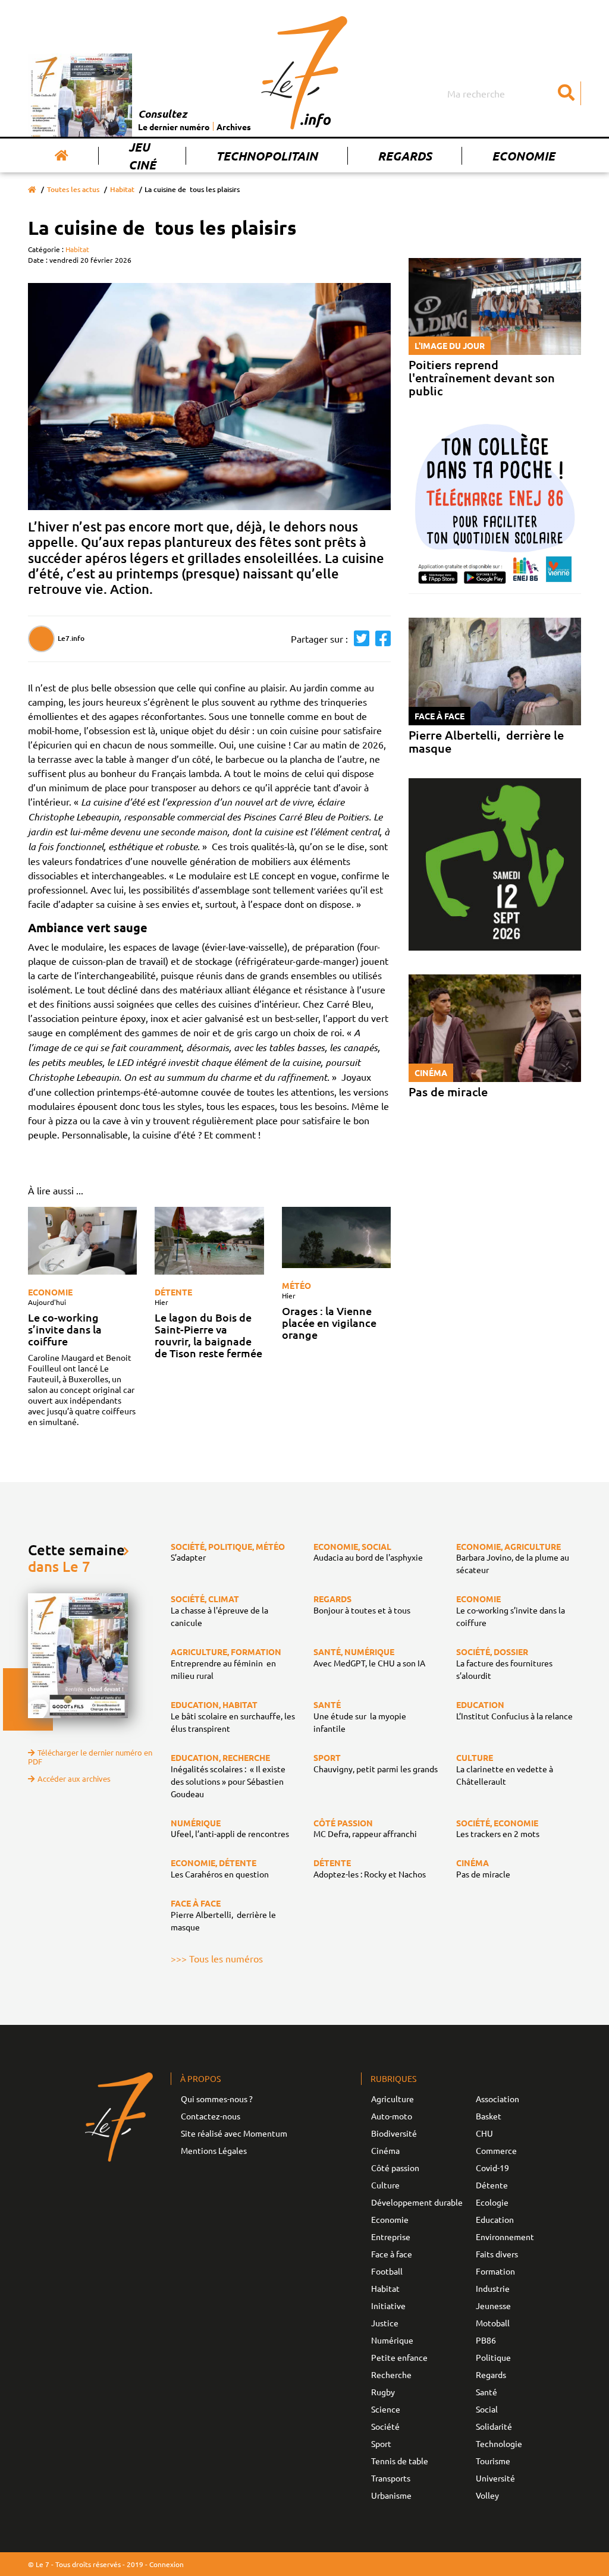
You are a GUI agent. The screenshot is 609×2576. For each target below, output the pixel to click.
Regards (405, 156)
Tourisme (493, 2461)
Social (487, 2409)
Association (497, 2099)
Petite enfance (399, 2357)
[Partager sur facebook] (380, 639)
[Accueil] (62, 156)
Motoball (493, 2323)
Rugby (383, 2392)
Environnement (505, 2237)
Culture (385, 2185)
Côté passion (395, 2168)
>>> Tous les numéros (217, 1958)
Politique (493, 2357)
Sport (381, 2443)
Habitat (122, 189)
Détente (173, 1292)
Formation (495, 2271)
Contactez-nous (211, 2116)
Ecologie (492, 2202)
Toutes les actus (73, 189)
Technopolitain (267, 156)
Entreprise (391, 2237)
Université (495, 2478)
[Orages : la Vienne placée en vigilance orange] (336, 1237)
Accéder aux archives (74, 1778)
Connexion (167, 2564)
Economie (523, 156)
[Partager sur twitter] (359, 639)
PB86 (486, 2340)
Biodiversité (394, 2133)
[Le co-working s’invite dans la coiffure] (82, 1241)
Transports (391, 2478)
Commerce (496, 2150)
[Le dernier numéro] (83, 95)
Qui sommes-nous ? (217, 2099)
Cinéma (385, 2150)
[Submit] (566, 93)
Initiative (388, 2305)
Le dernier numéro (174, 127)
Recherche (391, 2374)
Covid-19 (492, 2168)
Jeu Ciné (142, 156)
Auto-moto (392, 2116)
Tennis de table (400, 2461)
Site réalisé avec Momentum (234, 2133)
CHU (484, 2133)
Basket (489, 2116)
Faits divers (497, 2254)
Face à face (392, 2254)
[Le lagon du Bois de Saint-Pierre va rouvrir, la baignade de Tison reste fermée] (209, 1241)
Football (387, 2271)
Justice (385, 2323)
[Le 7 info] (304, 73)
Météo (296, 1285)
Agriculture (393, 2099)
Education (495, 2219)
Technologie (499, 2443)
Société (385, 2426)
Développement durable (417, 2202)
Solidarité (494, 2426)
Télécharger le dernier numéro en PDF (90, 1757)
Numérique (392, 2340)
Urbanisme (391, 2495)
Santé (486, 2392)
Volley (487, 2495)
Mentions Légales (214, 2150)
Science (386, 2409)
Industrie (493, 2288)
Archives (234, 127)
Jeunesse (493, 2305)
